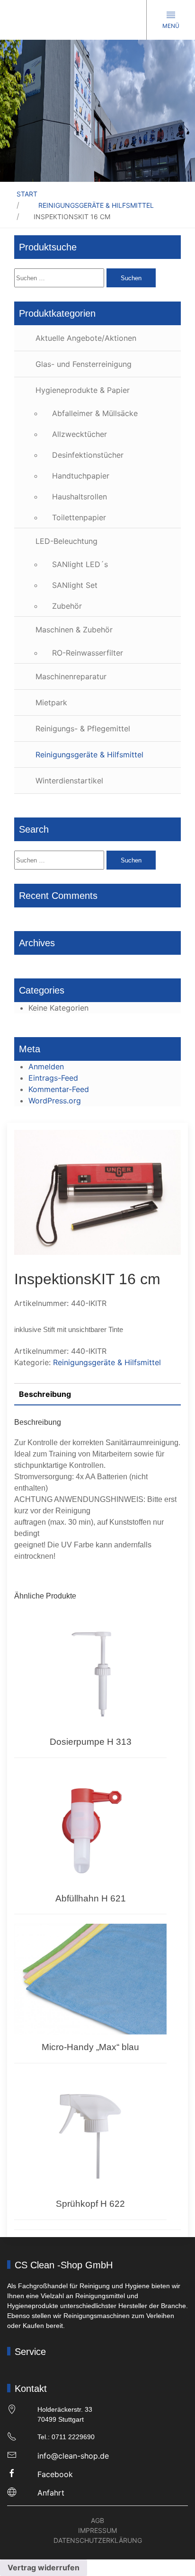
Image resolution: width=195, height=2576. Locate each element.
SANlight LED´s (80, 564)
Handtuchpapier (81, 476)
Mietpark (51, 702)
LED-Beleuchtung (66, 541)
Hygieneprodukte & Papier (83, 390)
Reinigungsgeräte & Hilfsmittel (96, 205)
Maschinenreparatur (71, 676)
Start (27, 194)
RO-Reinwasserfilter (88, 653)
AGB (97, 2520)
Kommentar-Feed (59, 1089)
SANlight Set (75, 585)
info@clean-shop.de (73, 2456)
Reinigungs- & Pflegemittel (83, 728)
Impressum (97, 2530)
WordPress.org (55, 1101)
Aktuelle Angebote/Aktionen (86, 338)
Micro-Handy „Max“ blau (90, 2047)
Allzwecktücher (80, 434)
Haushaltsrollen (80, 497)
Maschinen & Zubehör (74, 630)
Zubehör (67, 606)
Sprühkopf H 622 (90, 2204)
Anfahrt (51, 2493)
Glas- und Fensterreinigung (84, 364)
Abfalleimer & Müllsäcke (95, 413)
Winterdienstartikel (69, 781)
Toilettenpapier (79, 517)
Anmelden (46, 1066)
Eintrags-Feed (53, 1078)
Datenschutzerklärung (98, 2540)
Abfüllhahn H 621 (91, 1898)
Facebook (55, 2474)
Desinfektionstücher (88, 455)
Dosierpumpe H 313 (91, 1742)
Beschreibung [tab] (45, 1394)
